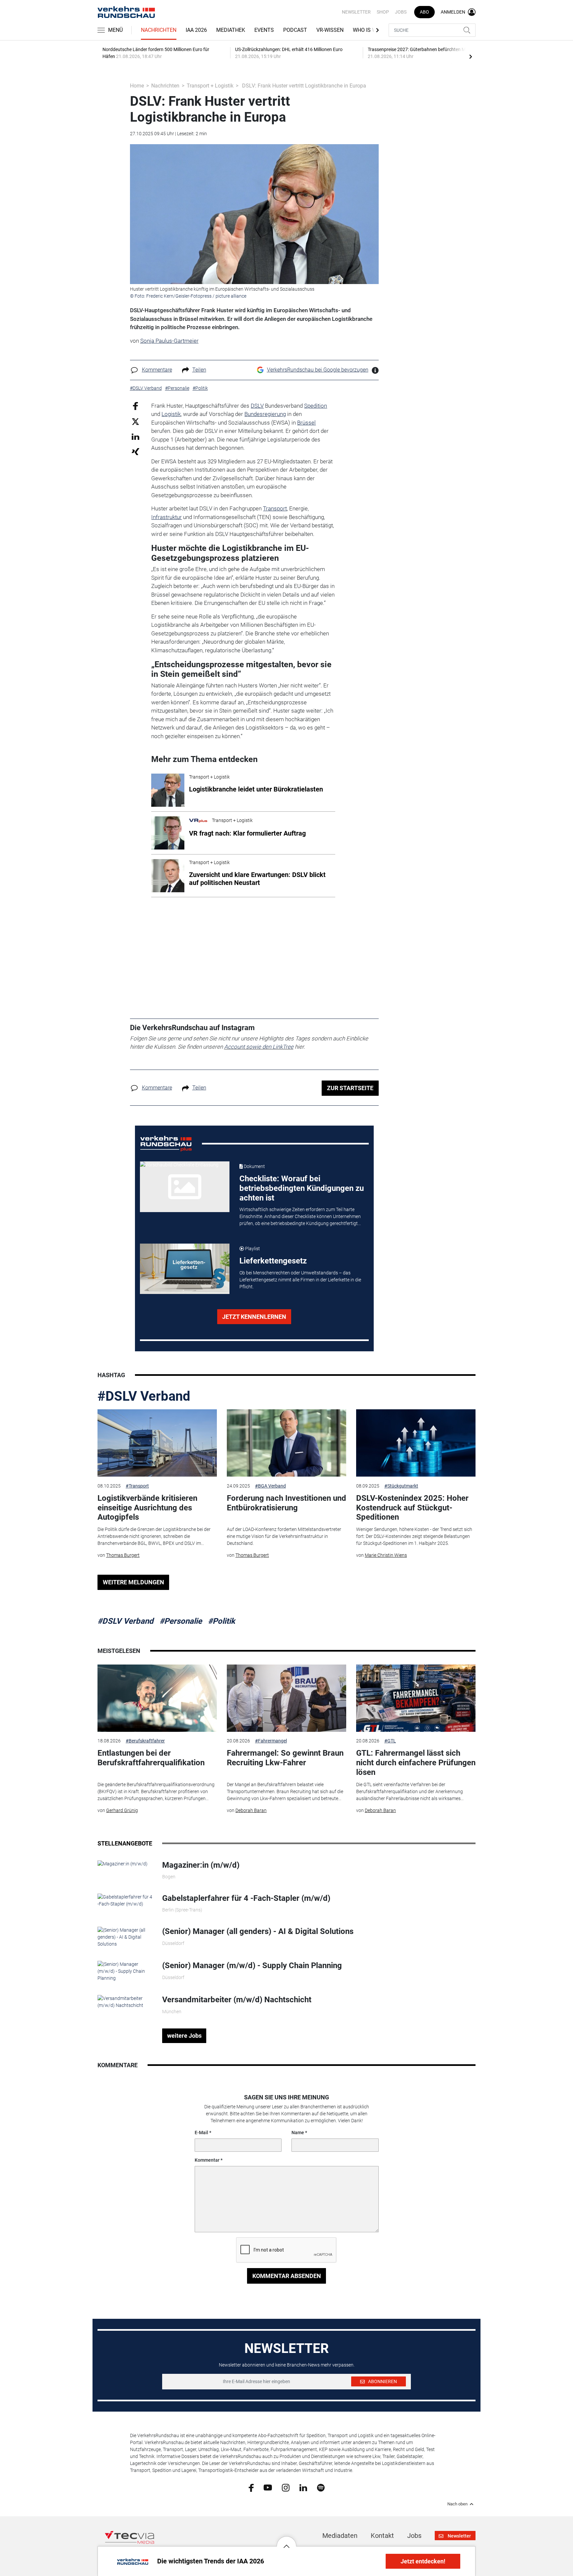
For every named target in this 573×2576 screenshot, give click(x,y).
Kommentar (207, 2160)
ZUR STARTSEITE (350, 1088)
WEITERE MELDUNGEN (133, 1582)
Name (298, 2133)
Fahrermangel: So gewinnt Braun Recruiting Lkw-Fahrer (285, 1758)
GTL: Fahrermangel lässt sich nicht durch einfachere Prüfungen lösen (416, 1763)
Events (264, 30)
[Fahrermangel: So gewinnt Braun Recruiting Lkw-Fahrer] (286, 1698)
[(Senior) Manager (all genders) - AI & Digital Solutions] (125, 1937)
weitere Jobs (184, 2036)
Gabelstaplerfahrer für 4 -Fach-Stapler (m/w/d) (246, 1898)
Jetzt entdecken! (423, 2561)
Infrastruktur (166, 517)
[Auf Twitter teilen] (135, 421)
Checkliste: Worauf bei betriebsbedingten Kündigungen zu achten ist (302, 1188)
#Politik (222, 1621)
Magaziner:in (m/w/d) (201, 1865)
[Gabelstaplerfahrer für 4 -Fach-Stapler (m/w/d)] (125, 1900)
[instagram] (286, 2487)
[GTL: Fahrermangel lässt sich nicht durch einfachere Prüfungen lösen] (416, 1698)
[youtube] (268, 2487)
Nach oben (457, 2504)
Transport (275, 508)
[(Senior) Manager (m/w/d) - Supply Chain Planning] (125, 1971)
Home (137, 86)
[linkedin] (303, 2487)
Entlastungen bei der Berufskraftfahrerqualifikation (151, 1758)
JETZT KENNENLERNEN (254, 1317)
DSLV (257, 406)
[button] (286, 2541)
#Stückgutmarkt (401, 1486)
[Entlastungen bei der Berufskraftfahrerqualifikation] (157, 1698)
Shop (383, 12)
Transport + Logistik (210, 86)
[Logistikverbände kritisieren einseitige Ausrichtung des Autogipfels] (157, 1443)
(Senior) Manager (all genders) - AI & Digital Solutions (258, 1931)
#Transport (137, 1486)
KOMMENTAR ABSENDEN (287, 2276)
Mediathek (231, 30)
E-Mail (201, 2133)
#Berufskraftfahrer (145, 1741)
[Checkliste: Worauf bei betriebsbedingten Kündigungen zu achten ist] (185, 1187)
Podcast (295, 30)
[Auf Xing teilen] (135, 451)
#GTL (390, 1741)
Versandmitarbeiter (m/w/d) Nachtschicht (237, 2000)
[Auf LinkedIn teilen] (135, 436)
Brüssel (306, 423)
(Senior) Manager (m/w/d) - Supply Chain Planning (252, 1965)
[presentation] (471, 56)
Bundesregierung (265, 414)
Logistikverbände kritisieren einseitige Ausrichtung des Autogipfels (147, 1508)
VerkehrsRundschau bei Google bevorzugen (318, 370)
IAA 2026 (196, 30)
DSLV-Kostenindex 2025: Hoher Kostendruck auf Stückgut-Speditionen (412, 1508)
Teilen (199, 370)
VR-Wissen (330, 30)
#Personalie (181, 1621)
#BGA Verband (270, 1486)
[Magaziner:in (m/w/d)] (123, 1864)
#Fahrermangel (271, 1741)
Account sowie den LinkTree (259, 1047)
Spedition (316, 406)
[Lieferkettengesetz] (185, 1269)
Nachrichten (159, 30)
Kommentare (157, 370)
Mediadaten (340, 2536)
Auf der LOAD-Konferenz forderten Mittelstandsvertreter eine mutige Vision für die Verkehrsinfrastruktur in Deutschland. (284, 1536)
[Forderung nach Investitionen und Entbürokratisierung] (286, 1443)
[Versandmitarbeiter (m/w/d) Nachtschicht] (125, 2002)
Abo (424, 12)
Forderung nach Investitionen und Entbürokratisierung (286, 1503)
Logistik (171, 414)
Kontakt (382, 2536)
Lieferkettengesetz (273, 1261)
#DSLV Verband (144, 1396)
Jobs (401, 12)
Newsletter (356, 12)
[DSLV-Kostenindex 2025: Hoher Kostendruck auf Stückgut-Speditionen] (416, 1443)
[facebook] (251, 2487)
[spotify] (321, 2487)
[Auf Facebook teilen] (135, 406)
